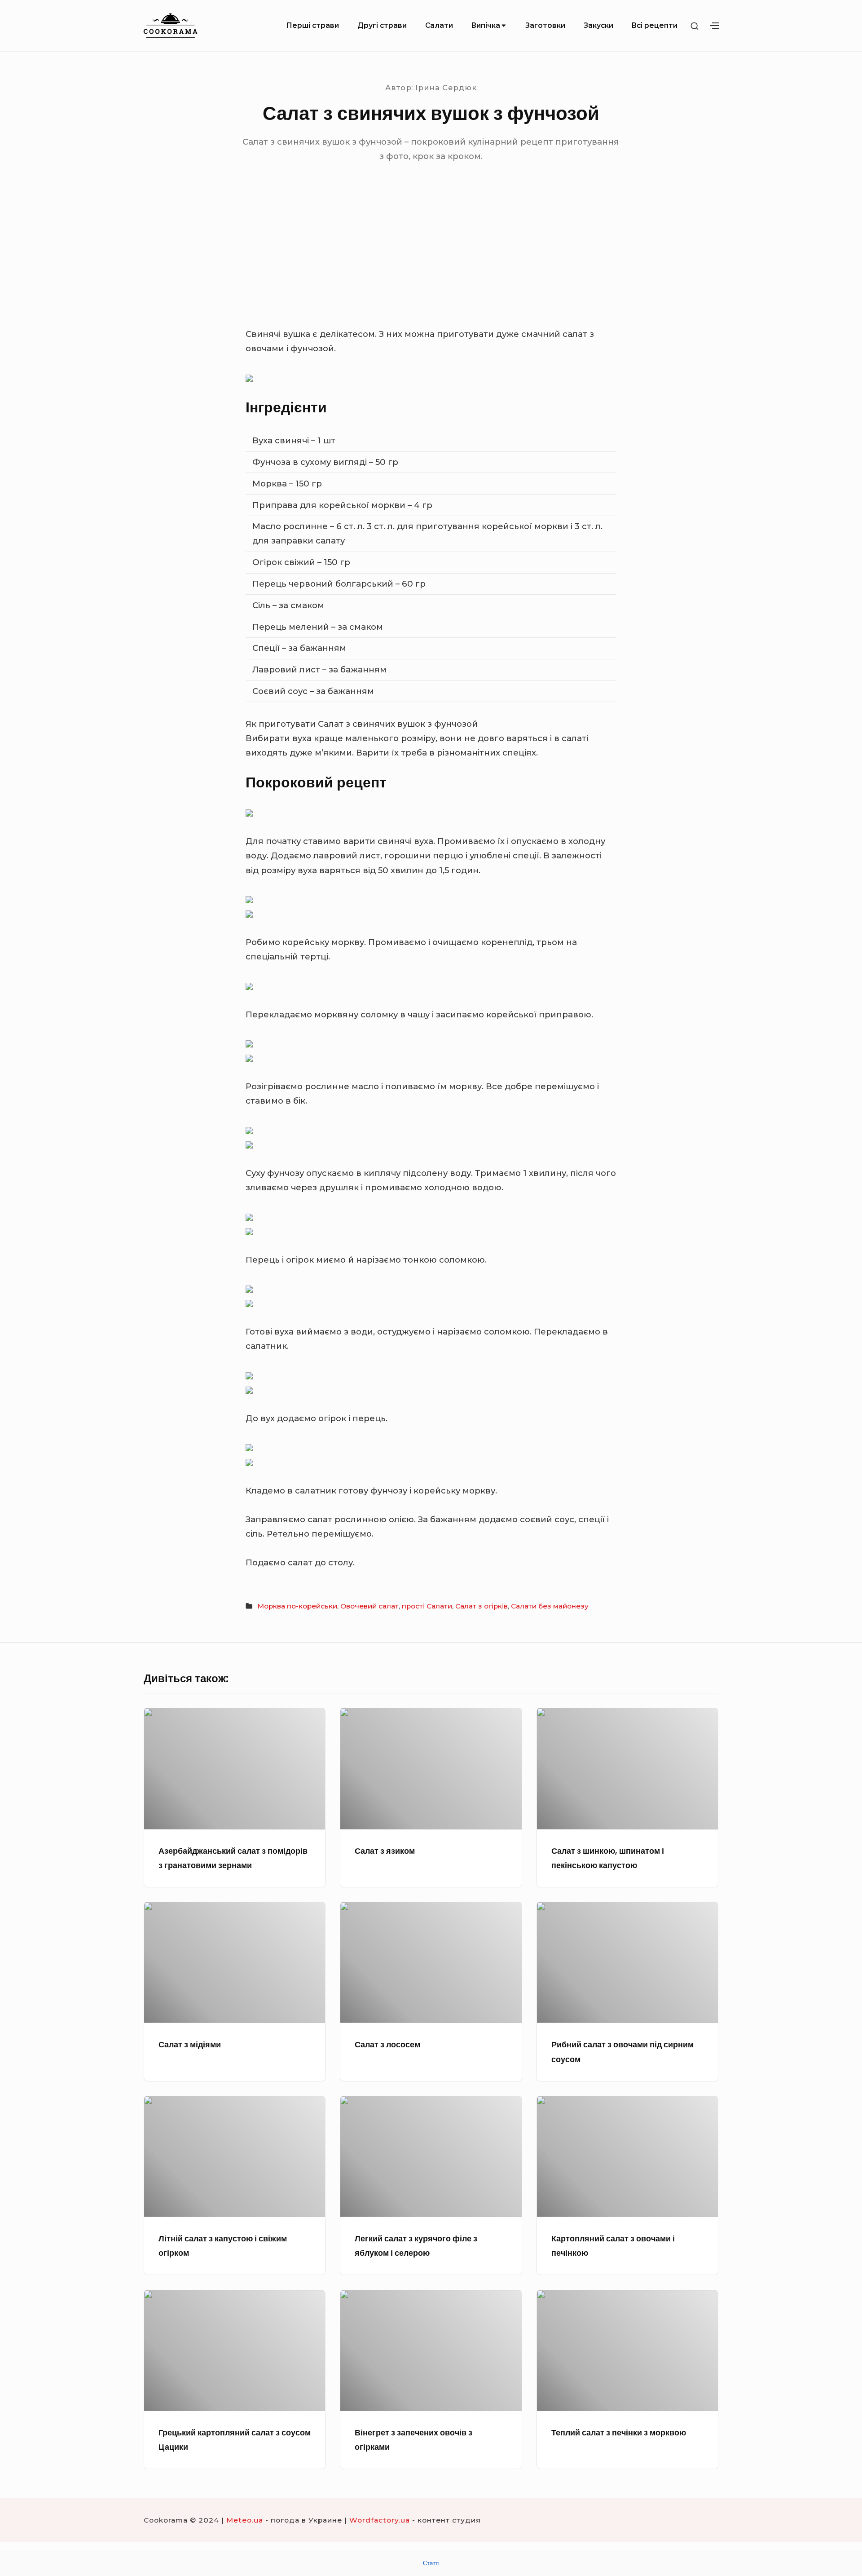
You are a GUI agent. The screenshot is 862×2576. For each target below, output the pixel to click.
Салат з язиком (385, 1851)
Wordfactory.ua (380, 2520)
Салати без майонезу (550, 1606)
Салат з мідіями (190, 2044)
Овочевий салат (369, 1606)
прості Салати (427, 1606)
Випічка (486, 25)
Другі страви (382, 25)
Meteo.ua (245, 2520)
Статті (431, 2563)
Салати (439, 25)
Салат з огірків (482, 1606)
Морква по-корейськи (297, 1606)
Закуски (598, 25)
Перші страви (312, 25)
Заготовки (545, 25)
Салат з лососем (387, 2044)
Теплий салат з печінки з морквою (619, 2432)
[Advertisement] (431, 260)
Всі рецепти (654, 25)
